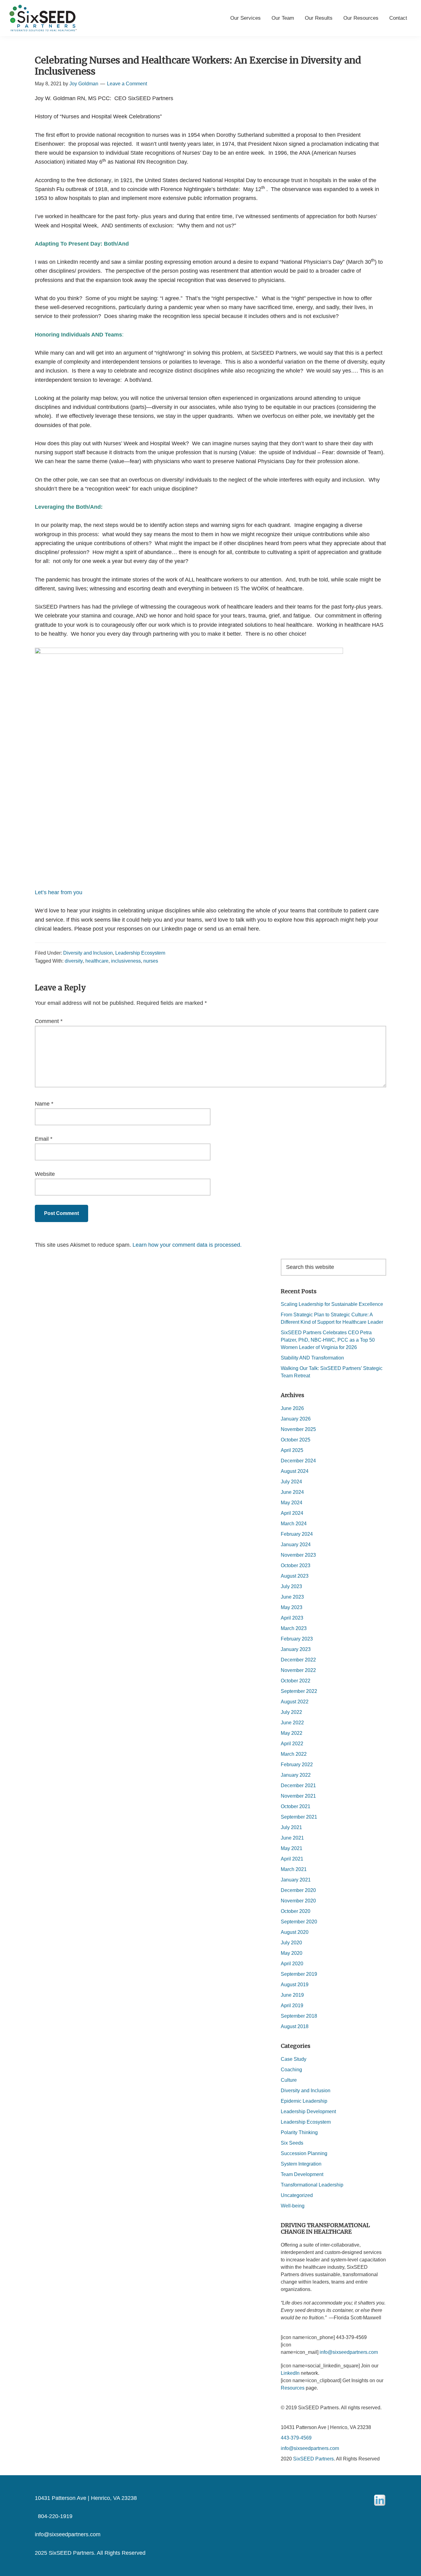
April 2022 (292, 1744)
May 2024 (292, 1503)
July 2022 (291, 1712)
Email (44, 1139)
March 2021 (294, 1869)
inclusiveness (126, 961)
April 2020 (292, 1964)
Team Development (302, 2174)
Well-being (293, 2206)
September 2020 (299, 1922)
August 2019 (295, 1985)
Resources (293, 2388)
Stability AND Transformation (313, 1358)
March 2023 (294, 1628)
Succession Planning (304, 2153)
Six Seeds (292, 2143)
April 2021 (292, 1859)
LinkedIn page (179, 929)
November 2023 (298, 1555)
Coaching (291, 2070)
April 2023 (292, 1618)
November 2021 (298, 1796)
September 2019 (299, 1974)
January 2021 (296, 1880)
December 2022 (298, 1660)
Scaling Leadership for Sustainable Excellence (333, 1304)
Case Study (294, 2059)
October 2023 (296, 1565)
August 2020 (295, 1932)
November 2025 (298, 1429)
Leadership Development (308, 2111)
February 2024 (297, 1534)
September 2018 (299, 2016)
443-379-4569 (296, 2438)
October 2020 (296, 1911)
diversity (74, 961)
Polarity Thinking (299, 2132)
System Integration (301, 2164)
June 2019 (292, 1995)
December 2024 (298, 1461)
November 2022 (298, 1670)
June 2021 (292, 1838)
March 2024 (294, 1524)
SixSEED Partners (313, 2459)
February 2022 (297, 1765)
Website (45, 1174)
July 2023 (291, 1586)
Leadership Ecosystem (140, 953)
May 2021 (292, 1848)
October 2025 (296, 1440)
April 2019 (292, 2005)
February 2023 (297, 1639)
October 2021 (296, 1806)
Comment (49, 1021)
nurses (151, 961)
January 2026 (296, 1419)
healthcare (97, 961)
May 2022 (292, 1733)
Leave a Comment (127, 84)
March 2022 (294, 1754)
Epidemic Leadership (304, 2101)
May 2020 (292, 1953)
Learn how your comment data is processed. (187, 1245)
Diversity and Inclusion (88, 953)
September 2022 (299, 1691)
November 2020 (298, 1901)
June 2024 (292, 1492)
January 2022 (296, 1775)
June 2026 (292, 1408)
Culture (289, 2080)
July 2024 (291, 1482)
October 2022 (296, 1681)
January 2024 (296, 1545)
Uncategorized (297, 2195)
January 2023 (296, 1649)
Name (44, 1104)
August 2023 (295, 1576)
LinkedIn (290, 2373)
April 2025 (292, 1450)
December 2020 (298, 1890)
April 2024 (292, 1513)
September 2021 (299, 1817)
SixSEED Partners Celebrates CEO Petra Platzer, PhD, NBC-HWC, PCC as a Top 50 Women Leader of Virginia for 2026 (328, 1340)
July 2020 (291, 1943)
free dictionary (94, 180)
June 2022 (292, 1723)
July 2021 (291, 1827)
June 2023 (292, 1597)
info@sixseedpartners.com (310, 2448)
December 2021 (298, 1785)
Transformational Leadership (312, 2185)
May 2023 (292, 1607)
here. (254, 929)
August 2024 (295, 1471)
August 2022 (295, 1702)
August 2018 (295, 2026)
